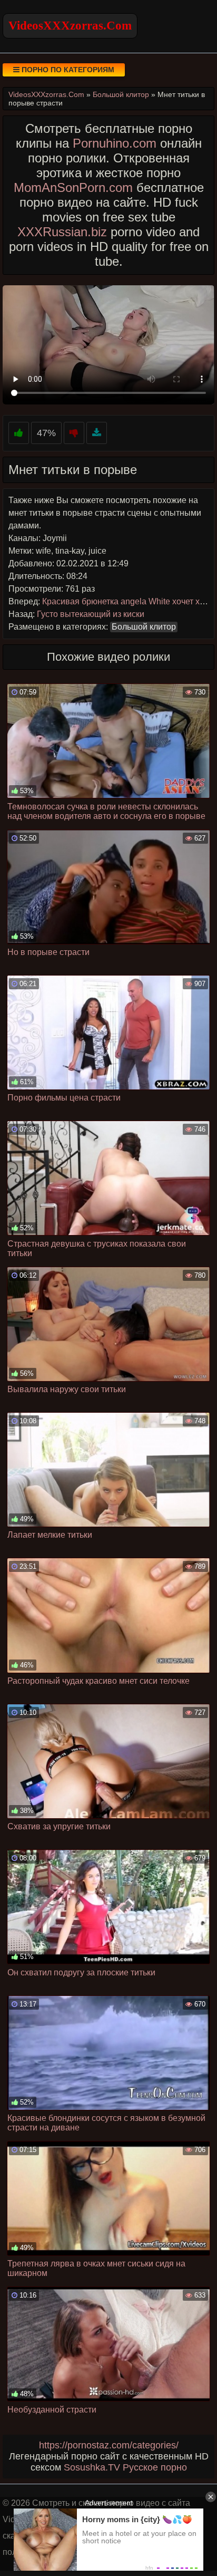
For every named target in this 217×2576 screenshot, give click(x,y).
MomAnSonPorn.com (73, 187)
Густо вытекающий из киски (91, 614)
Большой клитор (144, 627)
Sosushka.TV (92, 2467)
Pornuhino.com (115, 143)
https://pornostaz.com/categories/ (109, 2445)
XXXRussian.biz (62, 232)
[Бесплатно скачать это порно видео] (97, 433)
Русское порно (155, 2467)
